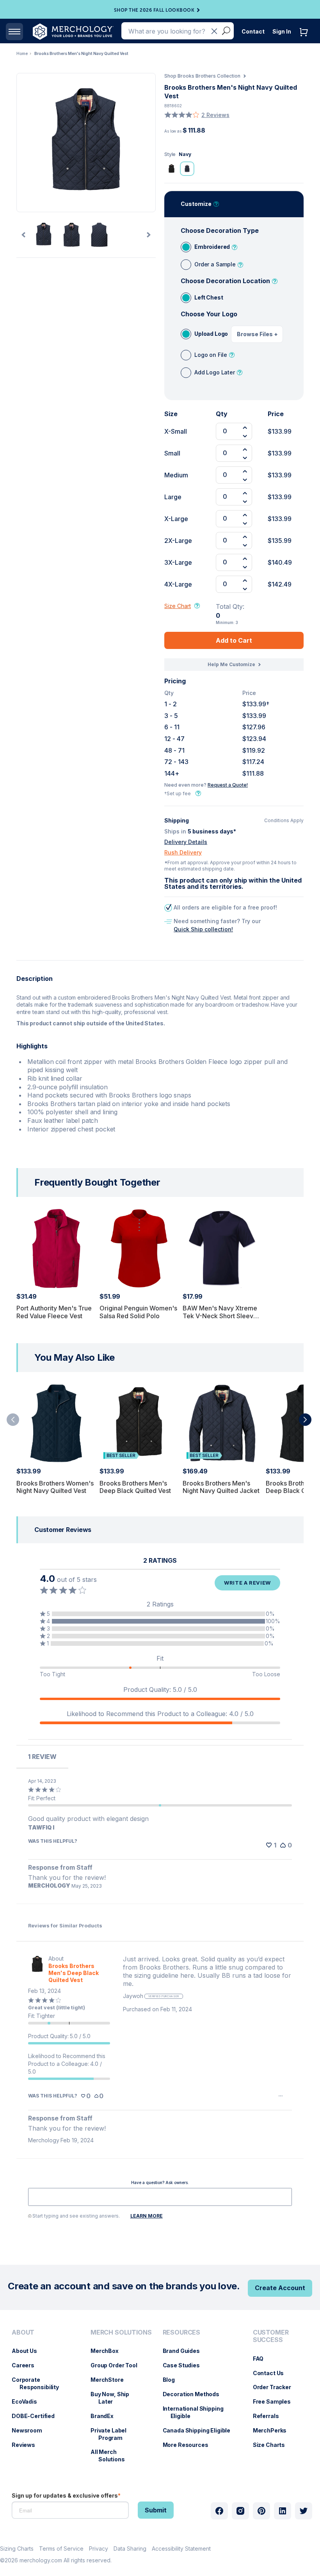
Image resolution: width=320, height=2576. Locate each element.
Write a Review (247, 1583)
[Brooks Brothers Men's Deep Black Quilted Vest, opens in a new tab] (37, 1969)
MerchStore (111, 2380)
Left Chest (209, 297)
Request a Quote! (228, 785)
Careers (27, 2365)
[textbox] (160, 2197)
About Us (28, 2351)
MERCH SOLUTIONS (121, 2332)
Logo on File (211, 355)
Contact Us (272, 2373)
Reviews (27, 2445)
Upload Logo (211, 334)
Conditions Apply (284, 821)
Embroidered (212, 247)
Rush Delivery (183, 852)
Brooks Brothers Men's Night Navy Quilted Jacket (221, 1487)
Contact (253, 31)
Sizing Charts (17, 2549)
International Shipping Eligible (197, 2412)
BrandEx (106, 2416)
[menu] (43, 2399)
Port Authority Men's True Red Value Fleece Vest (54, 1312)
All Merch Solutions (112, 2455)
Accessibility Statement (181, 2549)
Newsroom (31, 2430)
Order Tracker (276, 2387)
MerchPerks (274, 2430)
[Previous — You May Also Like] (13, 1420)
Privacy (99, 2549)
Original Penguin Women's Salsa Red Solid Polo (138, 1312)
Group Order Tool (118, 2365)
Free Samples (276, 2401)
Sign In (282, 31)
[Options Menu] (281, 2096)
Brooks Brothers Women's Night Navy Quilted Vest (55, 1487)
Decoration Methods (195, 2394)
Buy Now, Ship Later (114, 2398)
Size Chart (178, 606)
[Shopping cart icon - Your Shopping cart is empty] (306, 40)
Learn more (147, 2216)
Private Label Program (112, 2434)
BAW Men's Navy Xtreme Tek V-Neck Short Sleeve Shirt (220, 1315)
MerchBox (108, 2351)
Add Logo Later (215, 372)
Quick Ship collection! (203, 929)
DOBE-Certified (37, 2416)
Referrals (270, 2416)
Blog (173, 2380)
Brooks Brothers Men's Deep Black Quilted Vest (135, 1487)
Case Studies (185, 2365)
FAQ (262, 2359)
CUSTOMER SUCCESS (271, 2336)
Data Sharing (130, 2549)
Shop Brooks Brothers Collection (202, 76)
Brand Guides (185, 2351)
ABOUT (23, 2332)
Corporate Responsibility (39, 2383)
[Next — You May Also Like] (305, 1420)
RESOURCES (182, 2332)
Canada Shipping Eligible (201, 2430)
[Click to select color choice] (171, 168)
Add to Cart (234, 640)
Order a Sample (215, 264)
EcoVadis (28, 2401)
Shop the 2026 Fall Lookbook (154, 10)
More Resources (189, 2445)
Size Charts (273, 2445)
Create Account (280, 2288)
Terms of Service (61, 2549)
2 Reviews (215, 115)
